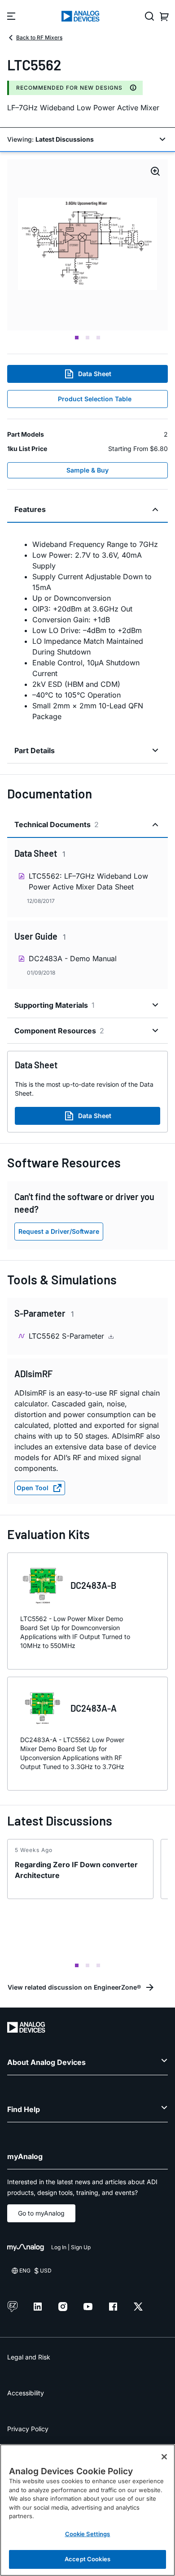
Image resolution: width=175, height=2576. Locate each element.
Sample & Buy (87, 470)
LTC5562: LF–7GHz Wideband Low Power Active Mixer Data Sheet (88, 881)
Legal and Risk (29, 2357)
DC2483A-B (93, 1585)
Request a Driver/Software (59, 1231)
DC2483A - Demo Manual (73, 958)
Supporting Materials (55, 1005)
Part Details (35, 750)
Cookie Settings (88, 2534)
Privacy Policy (28, 2429)
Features (30, 509)
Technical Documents (57, 824)
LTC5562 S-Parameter (68, 1336)
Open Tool (33, 1488)
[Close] (164, 2457)
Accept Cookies (87, 2559)
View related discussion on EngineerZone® (74, 1987)
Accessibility (26, 2393)
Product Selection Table (95, 399)
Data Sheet (95, 374)
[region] (87, 2510)
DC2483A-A (94, 1708)
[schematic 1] (87, 245)
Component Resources (59, 1031)
